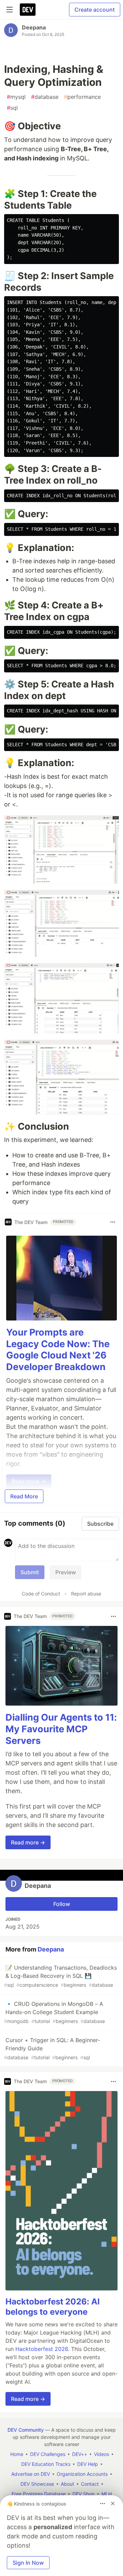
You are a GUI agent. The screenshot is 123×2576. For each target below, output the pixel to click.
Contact (90, 2484)
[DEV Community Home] (28, 10)
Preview (66, 1572)
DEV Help (88, 2464)
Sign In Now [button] (28, 2563)
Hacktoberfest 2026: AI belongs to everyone (53, 2307)
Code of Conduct (41, 1594)
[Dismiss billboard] (113, 2503)
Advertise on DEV (31, 2474)
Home (17, 2454)
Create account (95, 10)
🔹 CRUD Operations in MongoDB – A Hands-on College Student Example (54, 2012)
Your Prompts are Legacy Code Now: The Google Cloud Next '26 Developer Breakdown (58, 1350)
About (67, 2484)
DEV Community (26, 2430)
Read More (24, 1496)
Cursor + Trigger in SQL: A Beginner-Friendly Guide (52, 2048)
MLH (107, 2494)
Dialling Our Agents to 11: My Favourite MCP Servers (61, 1729)
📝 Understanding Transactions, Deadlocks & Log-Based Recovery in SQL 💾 (60, 1976)
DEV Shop (84, 2494)
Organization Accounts (82, 2474)
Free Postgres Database (39, 2494)
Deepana (34, 27)
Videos (101, 2454)
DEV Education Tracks (46, 2464)
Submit (30, 1572)
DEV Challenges (48, 2454)
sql (12, 108)
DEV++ (80, 2454)
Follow (62, 1904)
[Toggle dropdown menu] (113, 1222)
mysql (16, 97)
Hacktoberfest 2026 (42, 2349)
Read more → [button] (28, 1842)
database (45, 97)
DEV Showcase (37, 2484)
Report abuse (86, 1594)
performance (82, 97)
